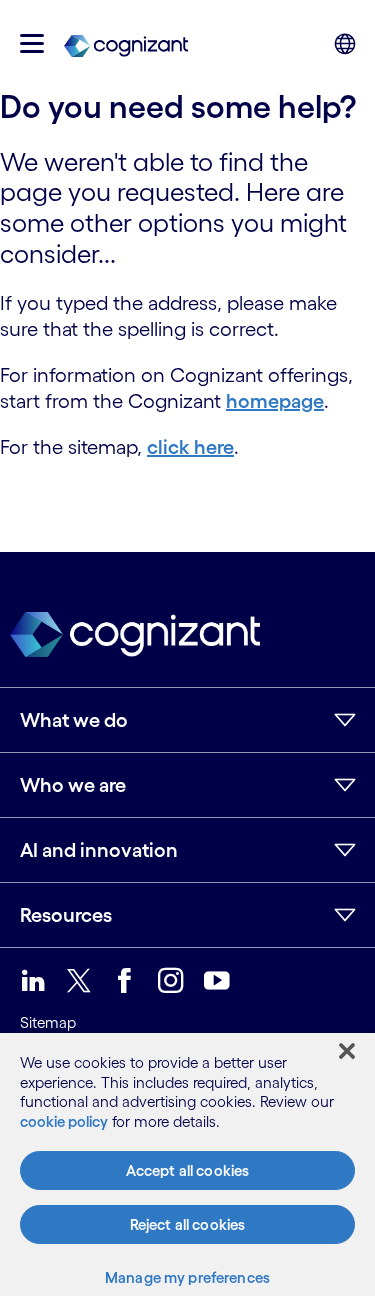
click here (190, 447)
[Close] (347, 1051)
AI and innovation (99, 850)
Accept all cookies (188, 1170)
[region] (187, 1164)
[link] (126, 44)
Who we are (73, 785)
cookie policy (64, 1121)
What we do (74, 720)
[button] (32, 43)
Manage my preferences (187, 1277)
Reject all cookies (188, 1224)
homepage (275, 401)
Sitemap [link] (48, 1022)
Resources (66, 915)
